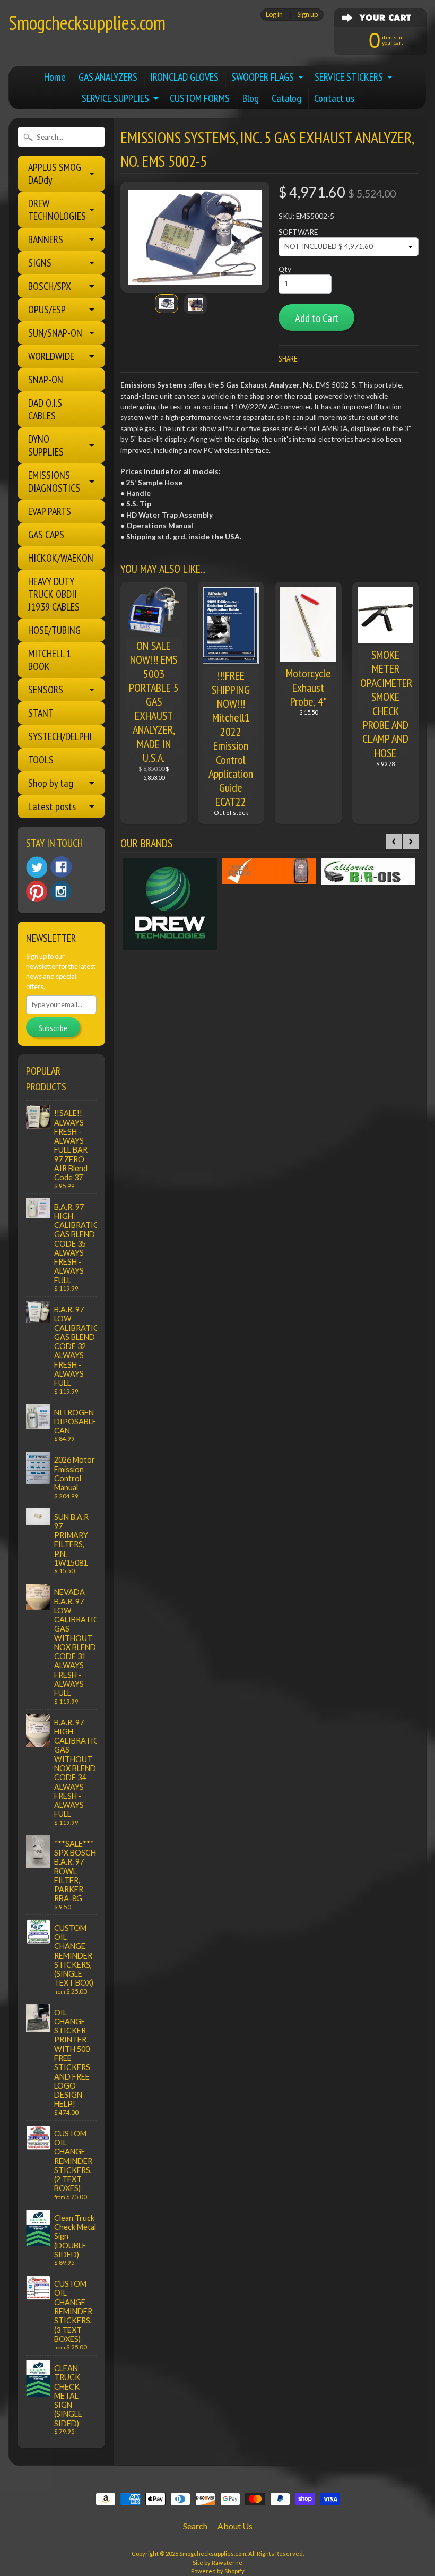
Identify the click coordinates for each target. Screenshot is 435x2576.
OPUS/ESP (47, 310)
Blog (251, 98)
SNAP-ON (46, 380)
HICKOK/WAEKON (61, 558)
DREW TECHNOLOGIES (57, 210)
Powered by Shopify (218, 2571)
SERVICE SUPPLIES (115, 98)
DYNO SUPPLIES (46, 445)
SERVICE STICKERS (349, 77)
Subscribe (53, 1028)
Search (195, 2526)
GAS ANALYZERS (108, 77)
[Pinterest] (37, 891)
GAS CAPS (46, 535)
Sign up (307, 15)
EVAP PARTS (50, 511)
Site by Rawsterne (217, 2562)
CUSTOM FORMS (200, 98)
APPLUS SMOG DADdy (55, 174)
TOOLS (41, 760)
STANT (41, 713)
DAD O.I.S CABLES (45, 409)
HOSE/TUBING (54, 630)
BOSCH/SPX (50, 286)
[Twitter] (37, 867)
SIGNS (40, 263)
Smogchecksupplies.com (87, 23)
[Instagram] (61, 891)
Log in (274, 15)
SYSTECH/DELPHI (60, 736)
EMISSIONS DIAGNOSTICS (54, 482)
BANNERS (46, 239)
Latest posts (52, 806)
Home (55, 77)
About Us (235, 2526)
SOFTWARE (298, 232)
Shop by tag (51, 783)
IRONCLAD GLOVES (184, 77)
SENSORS (46, 690)
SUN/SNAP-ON (55, 333)
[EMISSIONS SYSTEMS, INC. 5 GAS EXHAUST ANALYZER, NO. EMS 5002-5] (167, 304)
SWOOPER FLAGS (263, 77)
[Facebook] (61, 867)
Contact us (334, 98)
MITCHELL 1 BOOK (50, 660)
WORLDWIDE (51, 356)
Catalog (286, 98)
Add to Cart (317, 318)
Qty (285, 269)
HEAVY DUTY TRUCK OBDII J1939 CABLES (54, 594)
